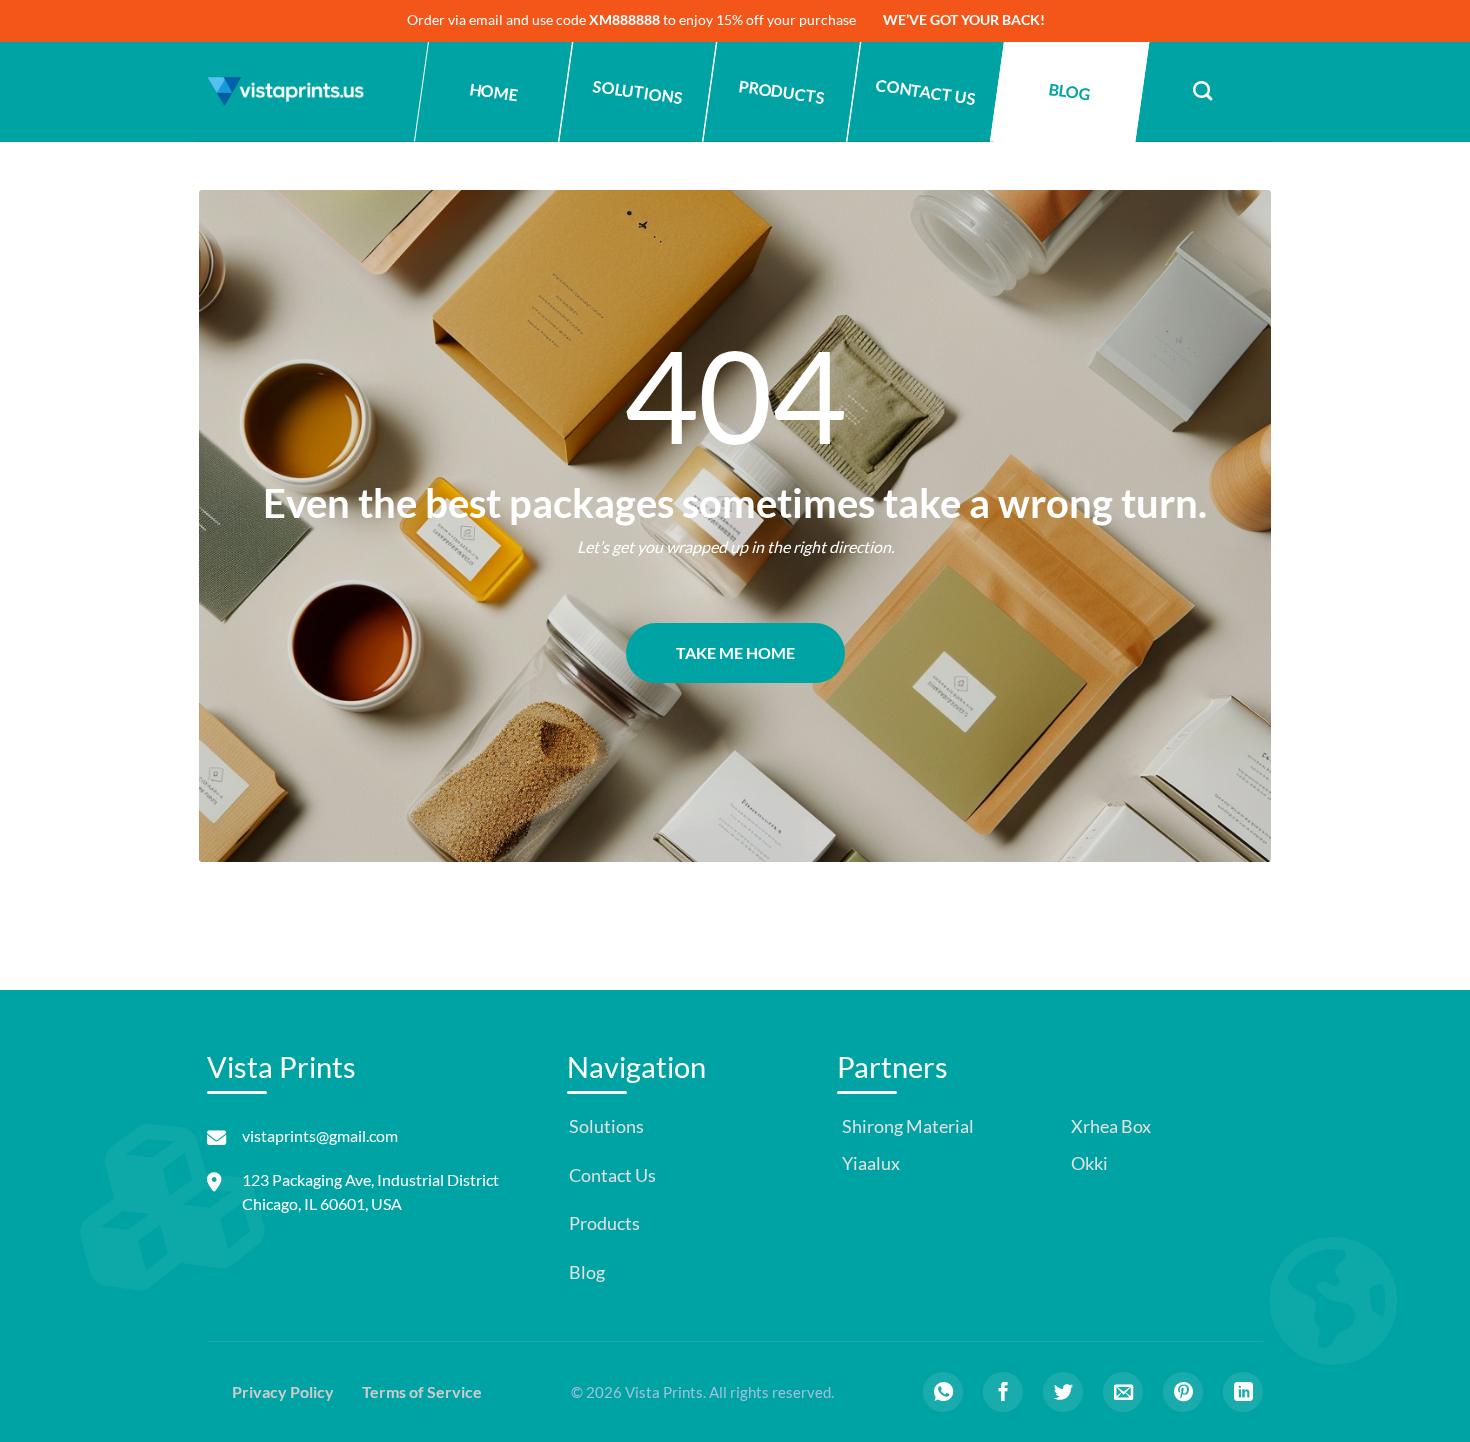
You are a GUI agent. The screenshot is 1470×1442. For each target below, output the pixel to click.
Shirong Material (906, 1126)
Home (493, 92)
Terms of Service (422, 1391)
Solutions (637, 91)
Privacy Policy (283, 1391)
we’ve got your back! (964, 19)
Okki (1088, 1163)
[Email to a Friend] (1123, 1392)
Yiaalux (869, 1163)
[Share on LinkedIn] (1243, 1392)
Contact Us (925, 91)
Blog (1069, 91)
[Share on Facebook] (1003, 1392)
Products (781, 91)
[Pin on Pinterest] (1183, 1392)
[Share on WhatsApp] (943, 1392)
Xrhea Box (1109, 1126)
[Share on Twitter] (1063, 1392)
